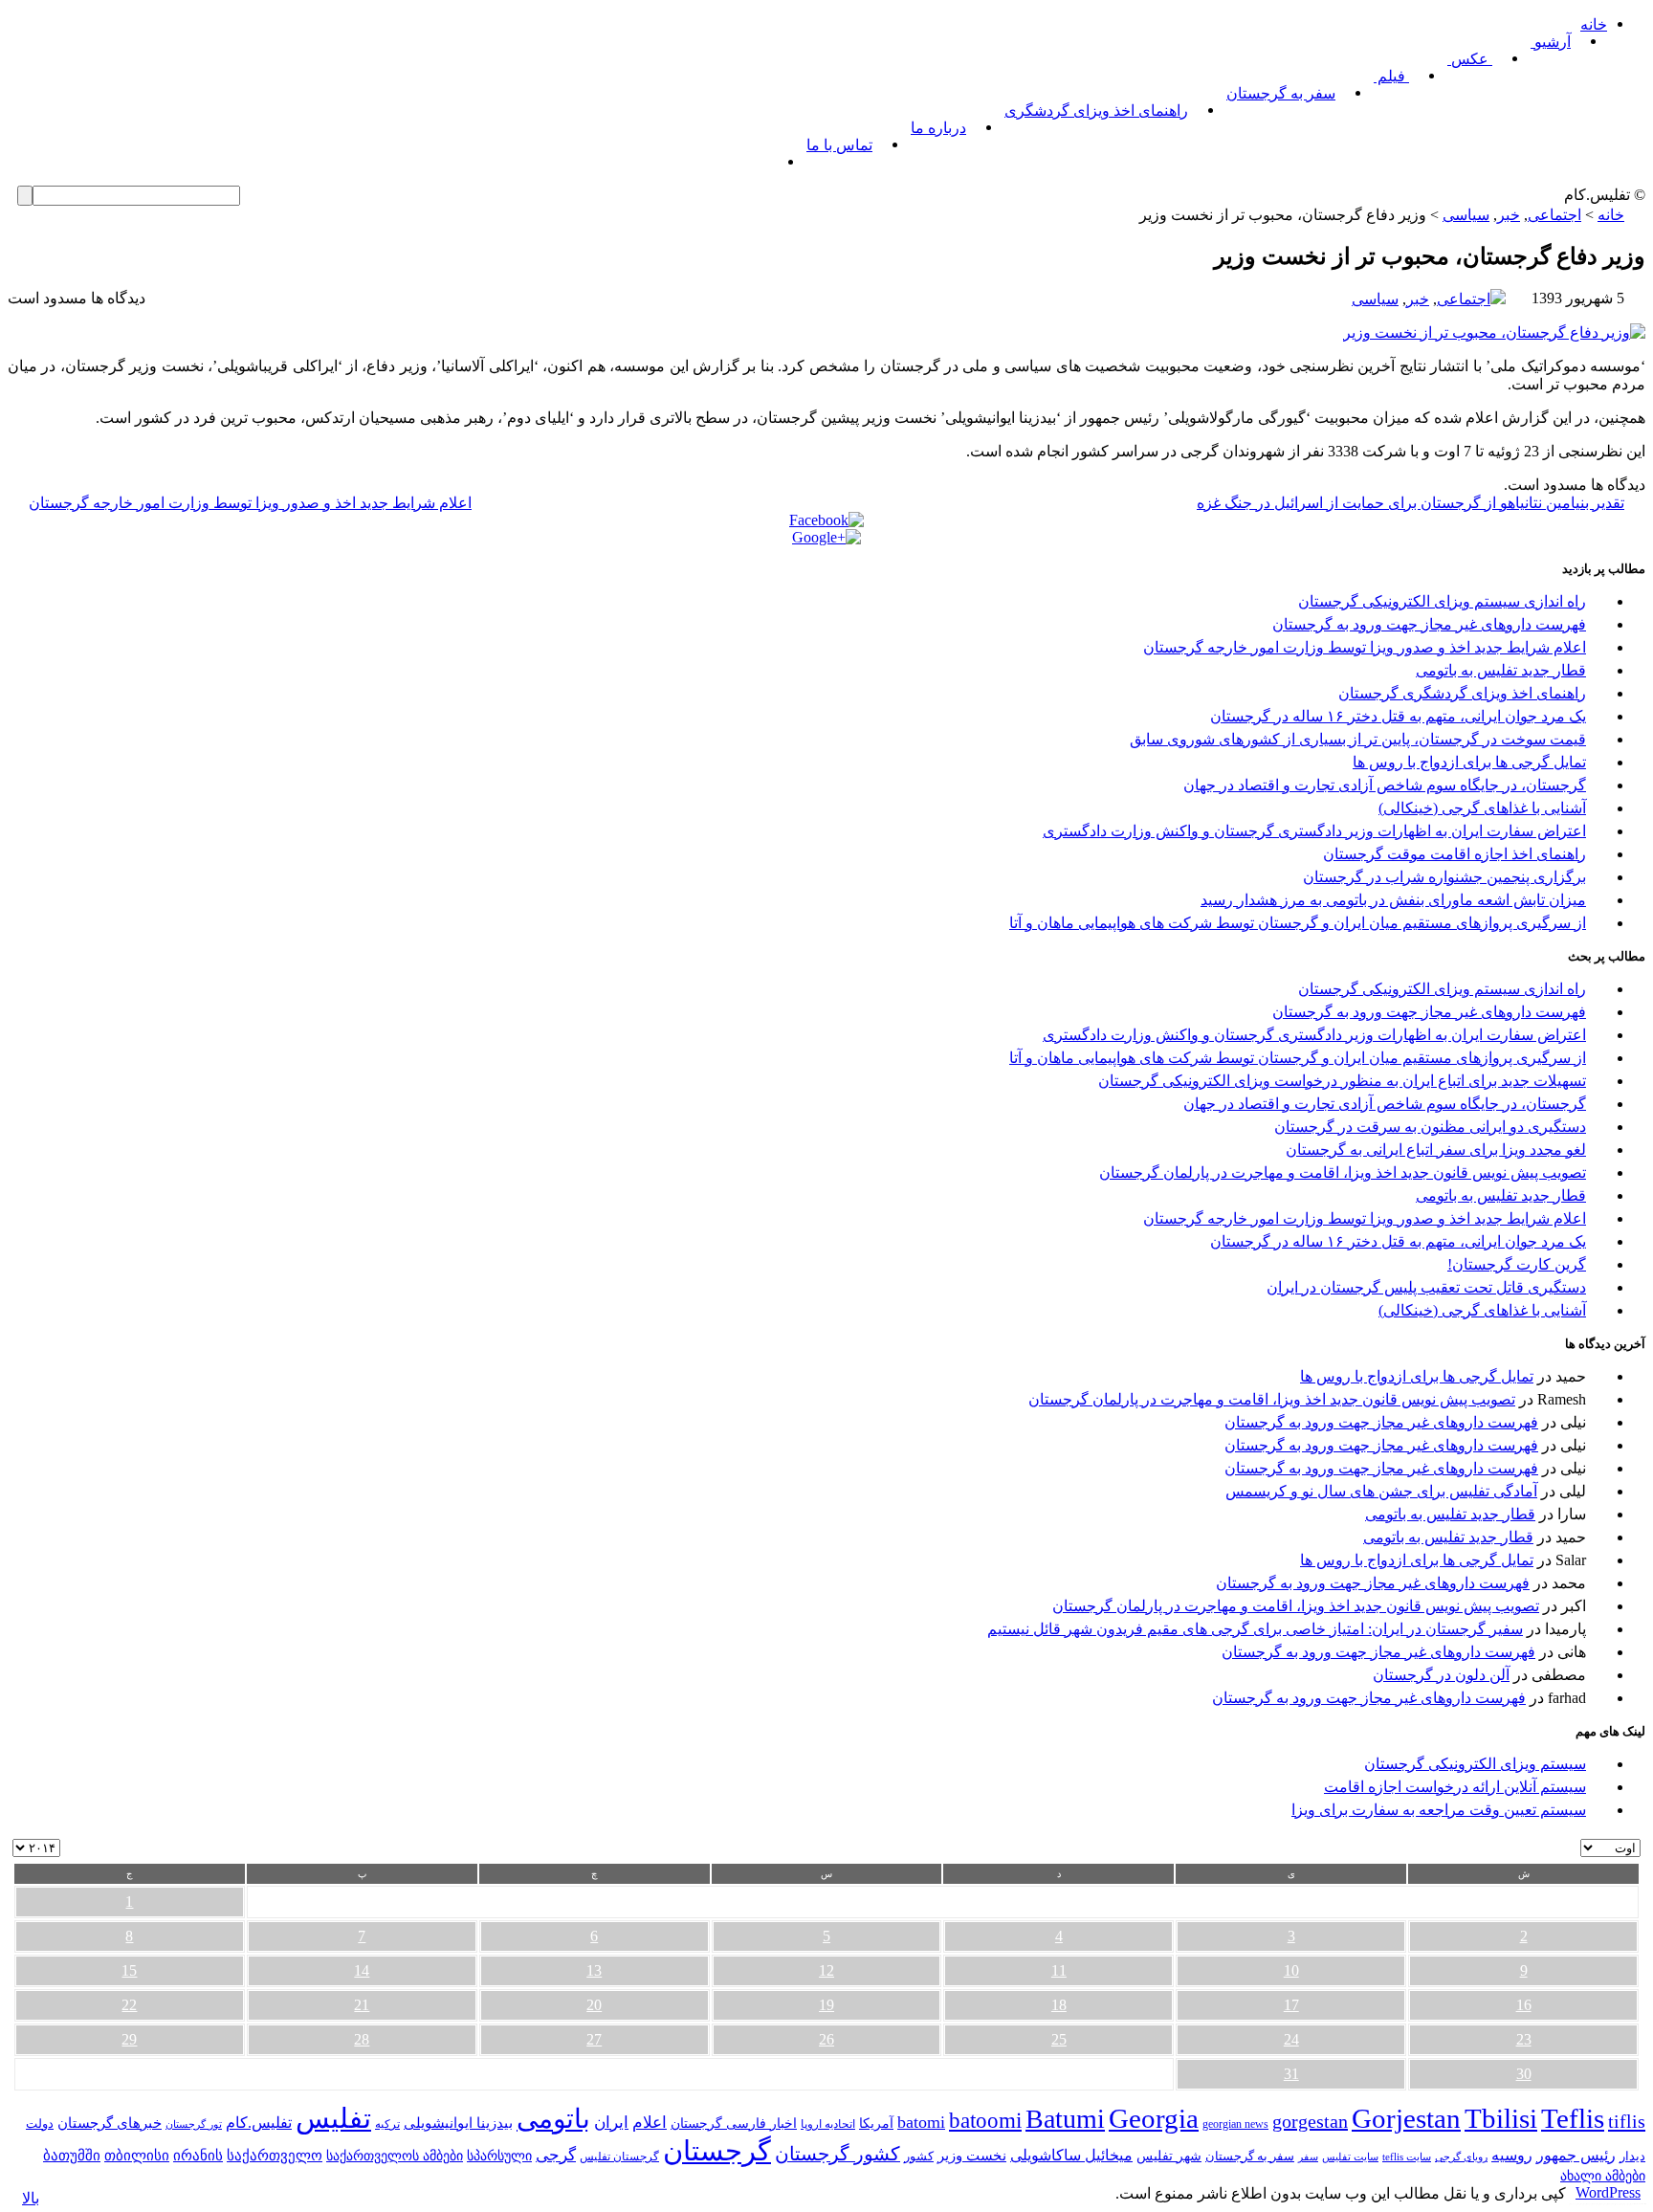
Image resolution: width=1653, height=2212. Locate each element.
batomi (921, 2122)
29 (129, 2039)
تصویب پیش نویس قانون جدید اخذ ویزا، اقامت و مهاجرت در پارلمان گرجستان (1343, 1172)
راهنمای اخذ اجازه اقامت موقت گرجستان (1455, 854)
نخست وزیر (972, 2155)
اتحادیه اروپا (828, 2124)
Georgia (1154, 2118)
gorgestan (1310, 2121)
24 (1291, 2039)
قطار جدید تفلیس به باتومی (1501, 670)
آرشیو (1551, 42)
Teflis (1573, 2118)
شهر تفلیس (1169, 2156)
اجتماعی (1554, 215)
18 (1059, 2005)
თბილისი (137, 2155)
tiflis (1627, 2121)
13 (594, 1970)
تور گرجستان (194, 2124)
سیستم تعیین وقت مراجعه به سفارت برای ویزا (1439, 1810)
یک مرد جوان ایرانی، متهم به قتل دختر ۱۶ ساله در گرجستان (1398, 716)
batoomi (985, 2120)
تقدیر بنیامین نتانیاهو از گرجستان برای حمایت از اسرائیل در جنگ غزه (1411, 503)
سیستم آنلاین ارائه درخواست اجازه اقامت (1455, 1787)
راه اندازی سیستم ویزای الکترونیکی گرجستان (1442, 601)
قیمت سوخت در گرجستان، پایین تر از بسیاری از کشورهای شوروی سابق (1358, 739)
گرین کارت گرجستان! (1517, 1264)
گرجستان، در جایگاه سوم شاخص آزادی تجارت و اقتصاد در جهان (1385, 785)
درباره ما (938, 128)
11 (1059, 1970)
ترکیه (387, 2124)
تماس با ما (839, 145)
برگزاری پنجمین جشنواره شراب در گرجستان (1444, 877)
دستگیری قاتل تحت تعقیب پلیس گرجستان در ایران (1426, 1287)
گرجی (556, 2155)
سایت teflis (1407, 2157)
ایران (611, 2123)
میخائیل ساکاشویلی (1071, 2155)
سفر (1308, 2157)
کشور (919, 2157)
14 (362, 1970)
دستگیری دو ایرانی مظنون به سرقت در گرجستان (1430, 1127)
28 (362, 2039)
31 (1291, 2074)
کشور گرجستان (838, 2154)
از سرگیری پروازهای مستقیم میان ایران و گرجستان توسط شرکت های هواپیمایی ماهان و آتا (1298, 923)
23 (1524, 2039)
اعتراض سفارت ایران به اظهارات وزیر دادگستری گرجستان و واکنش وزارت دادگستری (1314, 831)
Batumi (1065, 2119)
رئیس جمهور (1576, 2156)
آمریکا (876, 2124)
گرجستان (717, 2151)
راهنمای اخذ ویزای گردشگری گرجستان (1462, 693)
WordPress (1608, 2192)
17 (1291, 2005)
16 (1524, 2005)
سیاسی (1466, 215)
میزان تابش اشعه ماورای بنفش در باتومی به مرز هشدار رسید (1393, 900)
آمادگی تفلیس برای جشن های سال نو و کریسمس (1381, 1491)
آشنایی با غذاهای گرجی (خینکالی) (1482, 808)
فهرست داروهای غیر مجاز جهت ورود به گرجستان (1429, 624)
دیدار (1632, 2156)
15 (129, 1970)
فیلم (1391, 76)
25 (1059, 2039)
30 (1524, 2074)
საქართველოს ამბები (395, 2156)
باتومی (553, 2119)
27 (594, 2039)
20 (594, 2005)
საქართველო (275, 2156)
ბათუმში (72, 2156)
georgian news (1235, 2124)
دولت (40, 2124)
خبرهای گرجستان (110, 2123)
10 (1291, 1970)
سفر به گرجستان (1281, 93)
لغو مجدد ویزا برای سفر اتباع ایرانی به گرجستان (1436, 1150)
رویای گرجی (1461, 2157)
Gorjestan (1406, 2118)
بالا (31, 2198)
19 (826, 2005)
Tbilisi (1501, 2118)
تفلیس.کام (259, 2123)
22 (129, 2005)
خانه (1594, 24)
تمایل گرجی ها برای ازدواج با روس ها (1469, 762)
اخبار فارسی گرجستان (734, 2124)
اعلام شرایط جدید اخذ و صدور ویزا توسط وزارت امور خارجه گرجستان (250, 503)
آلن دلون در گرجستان (1441, 1675)
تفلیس (333, 2118)
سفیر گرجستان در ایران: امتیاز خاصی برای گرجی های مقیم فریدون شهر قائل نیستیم (1255, 1629)
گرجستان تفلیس (619, 2157)
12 (826, 1970)
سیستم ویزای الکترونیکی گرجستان (1475, 1764)
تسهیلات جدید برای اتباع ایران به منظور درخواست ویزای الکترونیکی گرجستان (1342, 1081)
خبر (1509, 215)
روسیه (1512, 2155)
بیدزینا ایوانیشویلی (458, 2123)
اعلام (650, 2123)
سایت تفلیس (1350, 2157)
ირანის (198, 2156)
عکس (1470, 59)
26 (826, 2039)
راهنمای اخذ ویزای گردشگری (1096, 111)
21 (362, 2005)
